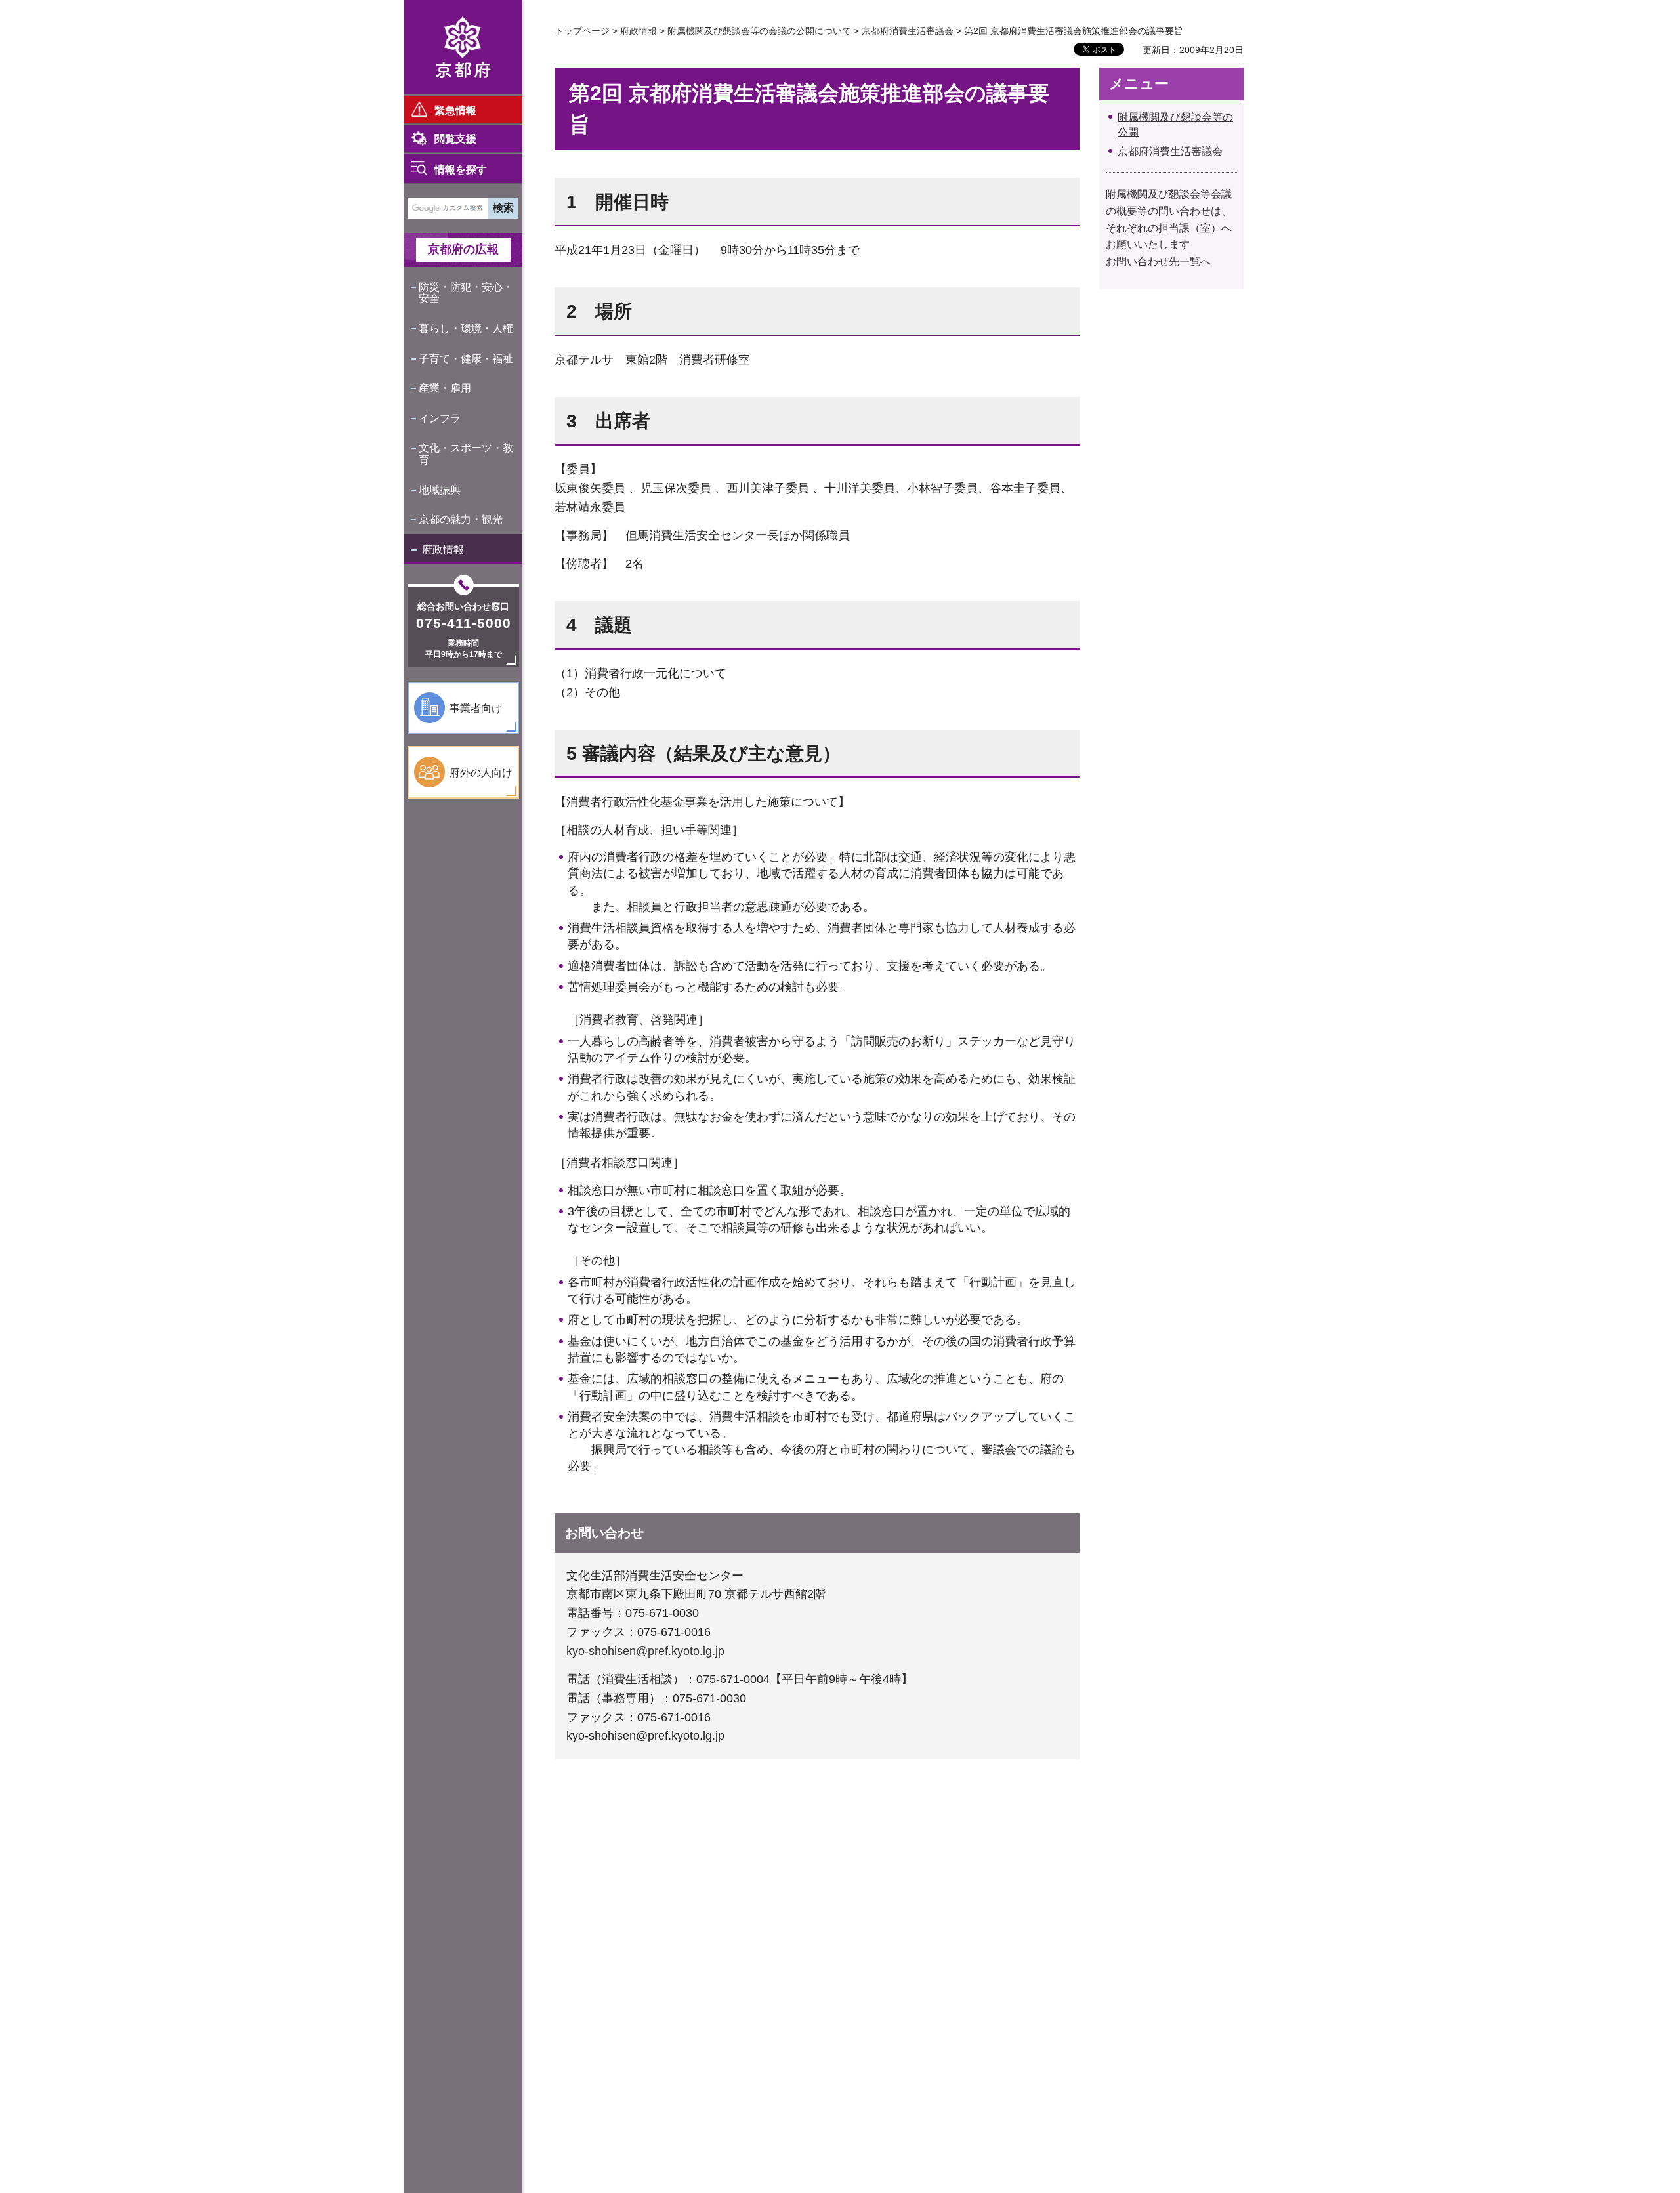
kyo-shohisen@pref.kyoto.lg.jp (645, 1651)
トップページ (582, 31)
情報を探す (461, 170)
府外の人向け (481, 773)
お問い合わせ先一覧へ (1158, 261)
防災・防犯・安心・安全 (466, 293)
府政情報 (443, 550)
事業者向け (476, 708)
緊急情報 (455, 111)
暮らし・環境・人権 (466, 328)
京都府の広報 (463, 249)
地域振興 (440, 490)
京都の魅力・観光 (461, 519)
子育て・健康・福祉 (466, 359)
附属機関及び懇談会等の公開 (1175, 124)
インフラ (440, 418)
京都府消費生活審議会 (908, 31)
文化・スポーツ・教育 (466, 454)
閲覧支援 (455, 139)
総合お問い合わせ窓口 (463, 606)
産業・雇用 (445, 388)
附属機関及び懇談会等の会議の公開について (759, 31)
